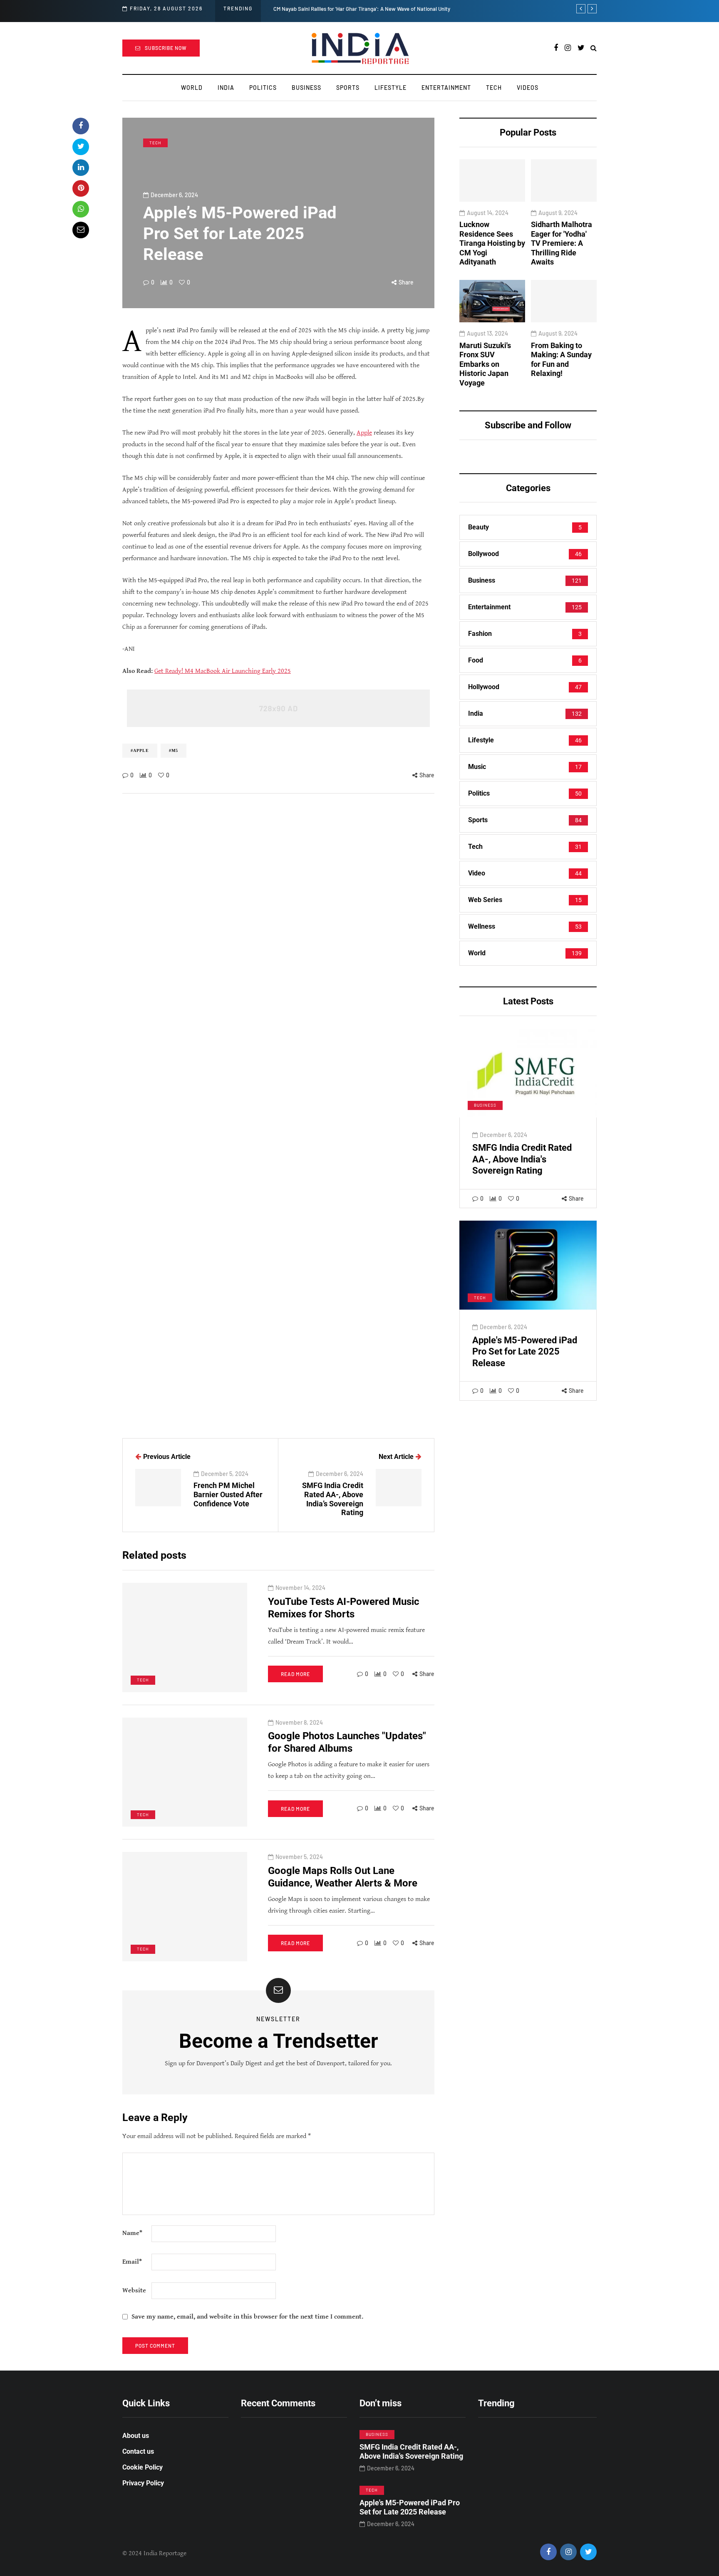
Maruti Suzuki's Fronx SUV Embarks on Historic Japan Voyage (485, 364)
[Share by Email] (81, 230)
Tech (494, 88)
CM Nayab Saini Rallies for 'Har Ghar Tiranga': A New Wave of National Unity (362, 9)
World (192, 88)
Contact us (138, 2451)
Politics (263, 88)
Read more (295, 1674)
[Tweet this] (81, 147)
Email (132, 2262)
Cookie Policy (143, 2467)
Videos (528, 88)
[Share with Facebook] (81, 126)
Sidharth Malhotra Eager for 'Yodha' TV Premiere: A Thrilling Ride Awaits (562, 244)
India (226, 88)
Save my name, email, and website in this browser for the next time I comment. (247, 2317)
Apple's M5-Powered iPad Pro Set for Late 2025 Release (525, 1352)
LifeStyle (390, 88)
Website (134, 2290)
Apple (364, 433)
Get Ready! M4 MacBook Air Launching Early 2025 (223, 671)
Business (306, 88)
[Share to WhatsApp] (81, 209)
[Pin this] (81, 188)
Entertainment (446, 88)
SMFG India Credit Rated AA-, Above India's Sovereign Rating (522, 1159)
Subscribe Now (166, 48)
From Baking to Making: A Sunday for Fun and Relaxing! (561, 360)
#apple (140, 750)
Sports (348, 88)
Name (132, 2233)
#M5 (174, 750)
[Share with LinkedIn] (81, 168)
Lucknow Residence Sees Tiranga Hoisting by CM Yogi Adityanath (492, 244)
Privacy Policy (143, 2483)
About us (136, 2436)
